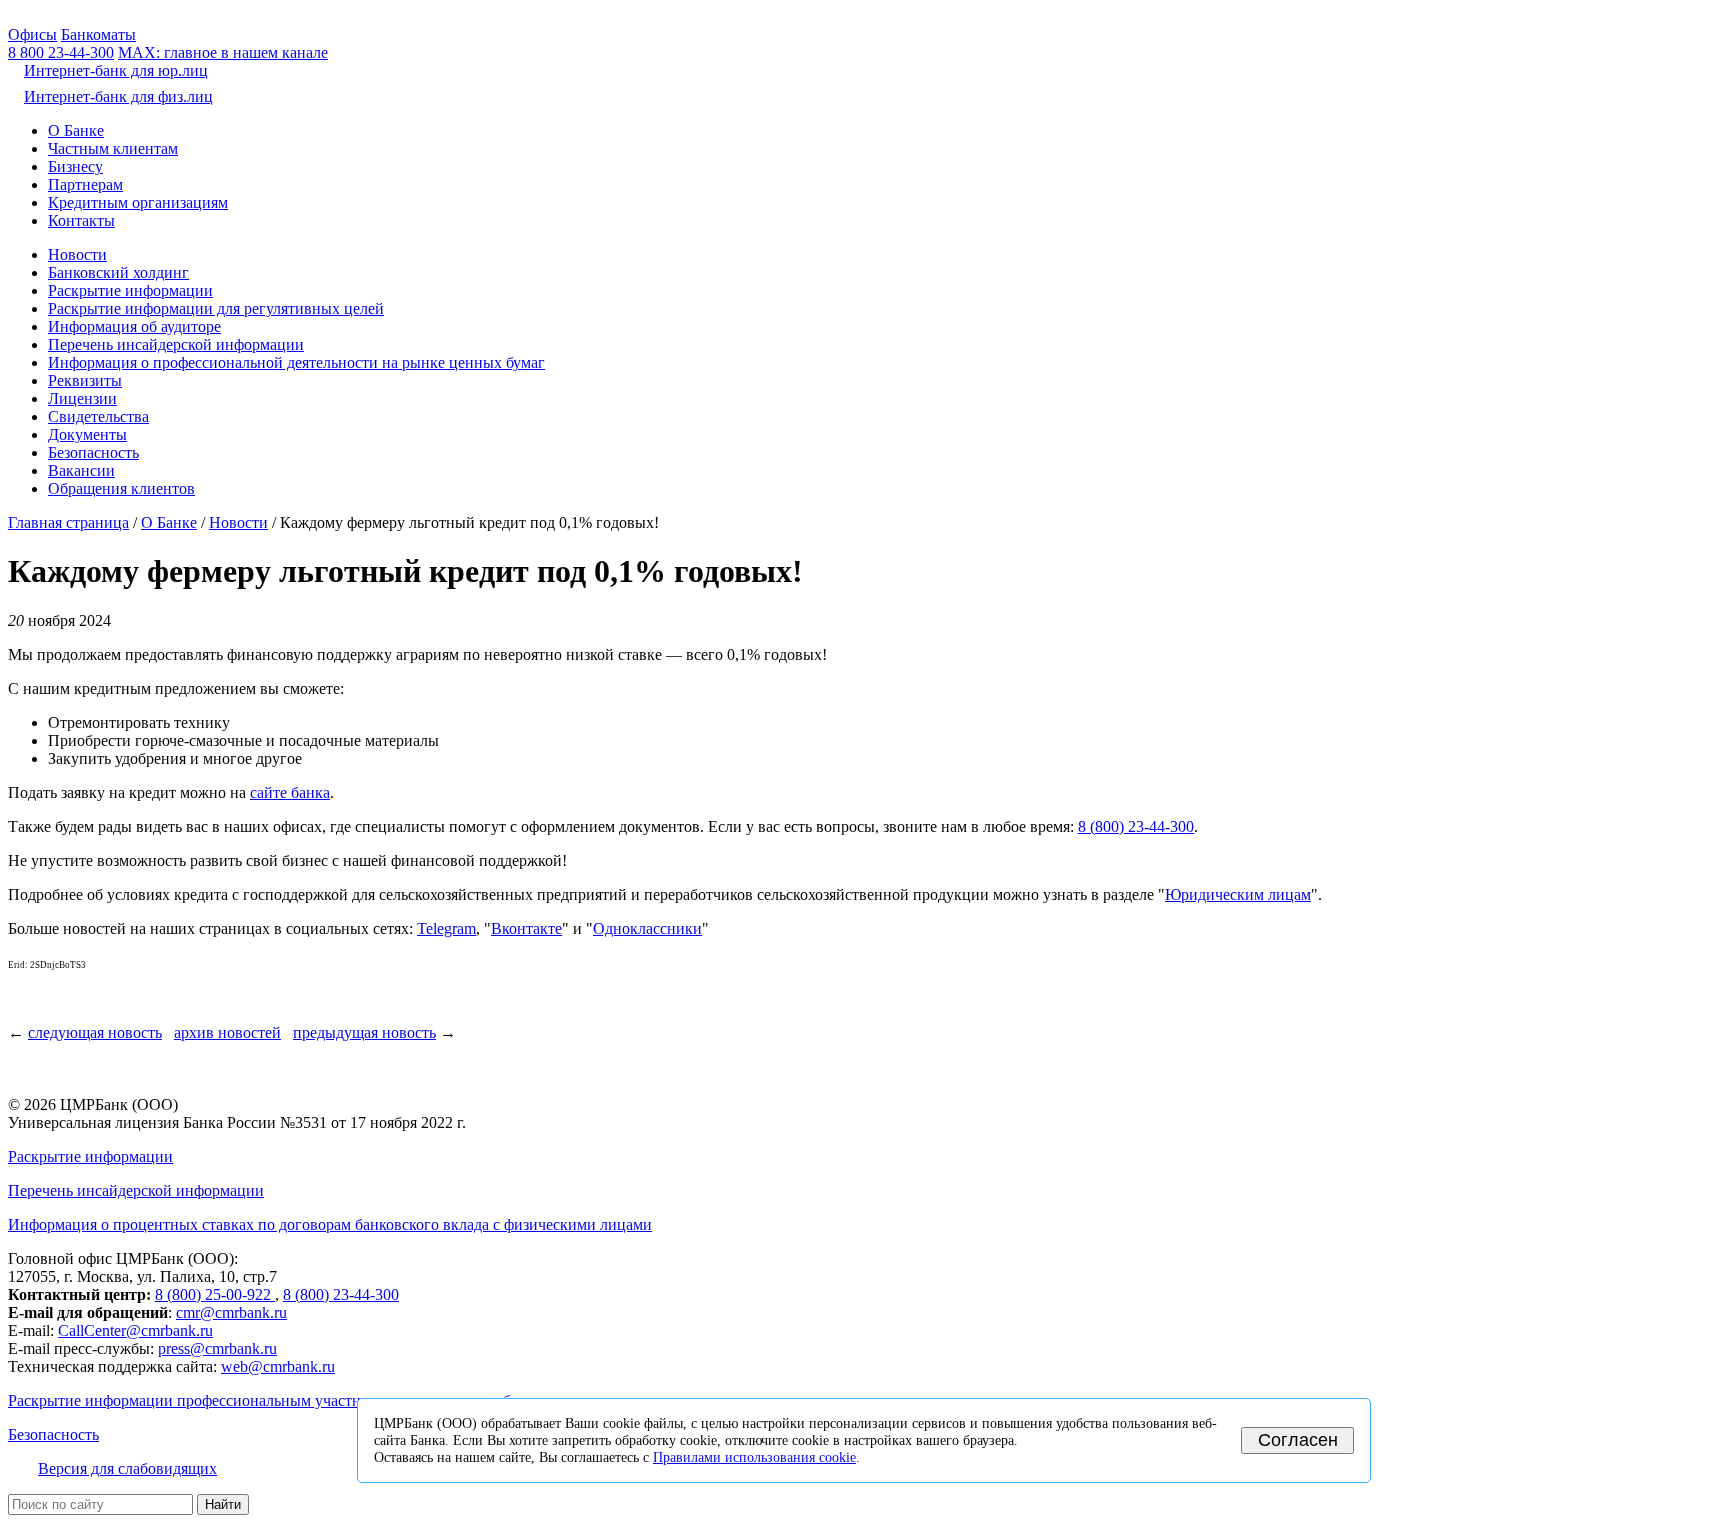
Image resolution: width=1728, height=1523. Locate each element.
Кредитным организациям (138, 202)
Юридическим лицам (1238, 894)
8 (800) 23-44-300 (1136, 826)
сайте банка (290, 792)
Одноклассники (647, 928)
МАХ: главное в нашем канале (223, 52)
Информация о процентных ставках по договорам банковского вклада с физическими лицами (330, 1224)
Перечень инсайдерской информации (176, 344)
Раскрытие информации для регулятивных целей (216, 308)
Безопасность (93, 452)
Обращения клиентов (121, 488)
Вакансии (81, 470)
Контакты (81, 220)
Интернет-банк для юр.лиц (116, 70)
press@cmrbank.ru (217, 1348)
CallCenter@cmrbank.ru (135, 1330)
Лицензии (82, 398)
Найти (223, 1504)
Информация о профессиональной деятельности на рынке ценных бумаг (296, 362)
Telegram (446, 928)
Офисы (32, 34)
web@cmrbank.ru (278, 1366)
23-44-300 (61, 52)
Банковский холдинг (118, 272)
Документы (87, 434)
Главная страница (68, 522)
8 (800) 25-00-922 (215, 1294)
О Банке (76, 130)
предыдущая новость (364, 1032)
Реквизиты (85, 380)
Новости (77, 254)
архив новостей (227, 1032)
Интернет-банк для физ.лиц (118, 96)
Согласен (1298, 1440)
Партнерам (85, 184)
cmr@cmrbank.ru (231, 1312)
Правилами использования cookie (754, 1457)
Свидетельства (98, 416)
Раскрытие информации (130, 290)
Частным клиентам (113, 148)
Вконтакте (526, 928)
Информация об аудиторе (134, 326)
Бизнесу (75, 166)
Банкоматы (98, 34)
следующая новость (95, 1032)
